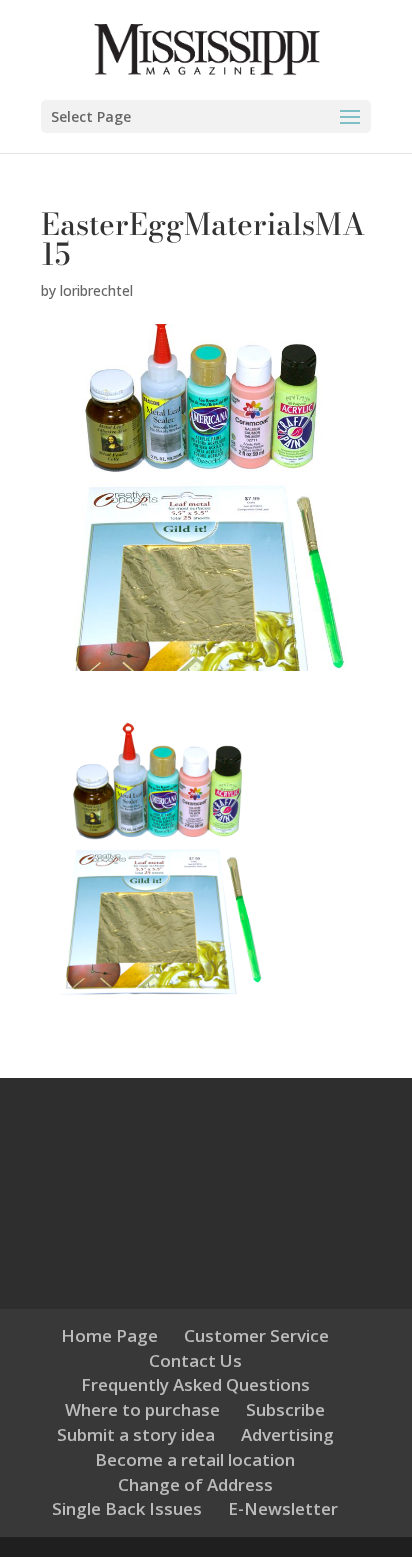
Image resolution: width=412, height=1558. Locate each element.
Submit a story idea (136, 1434)
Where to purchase (142, 1409)
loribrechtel (96, 290)
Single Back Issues (127, 1508)
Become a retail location (195, 1459)
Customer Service (256, 1335)
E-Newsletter (283, 1508)
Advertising (287, 1434)
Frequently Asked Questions (195, 1384)
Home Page (109, 1335)
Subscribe (285, 1409)
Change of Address (195, 1484)
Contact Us (195, 1360)
